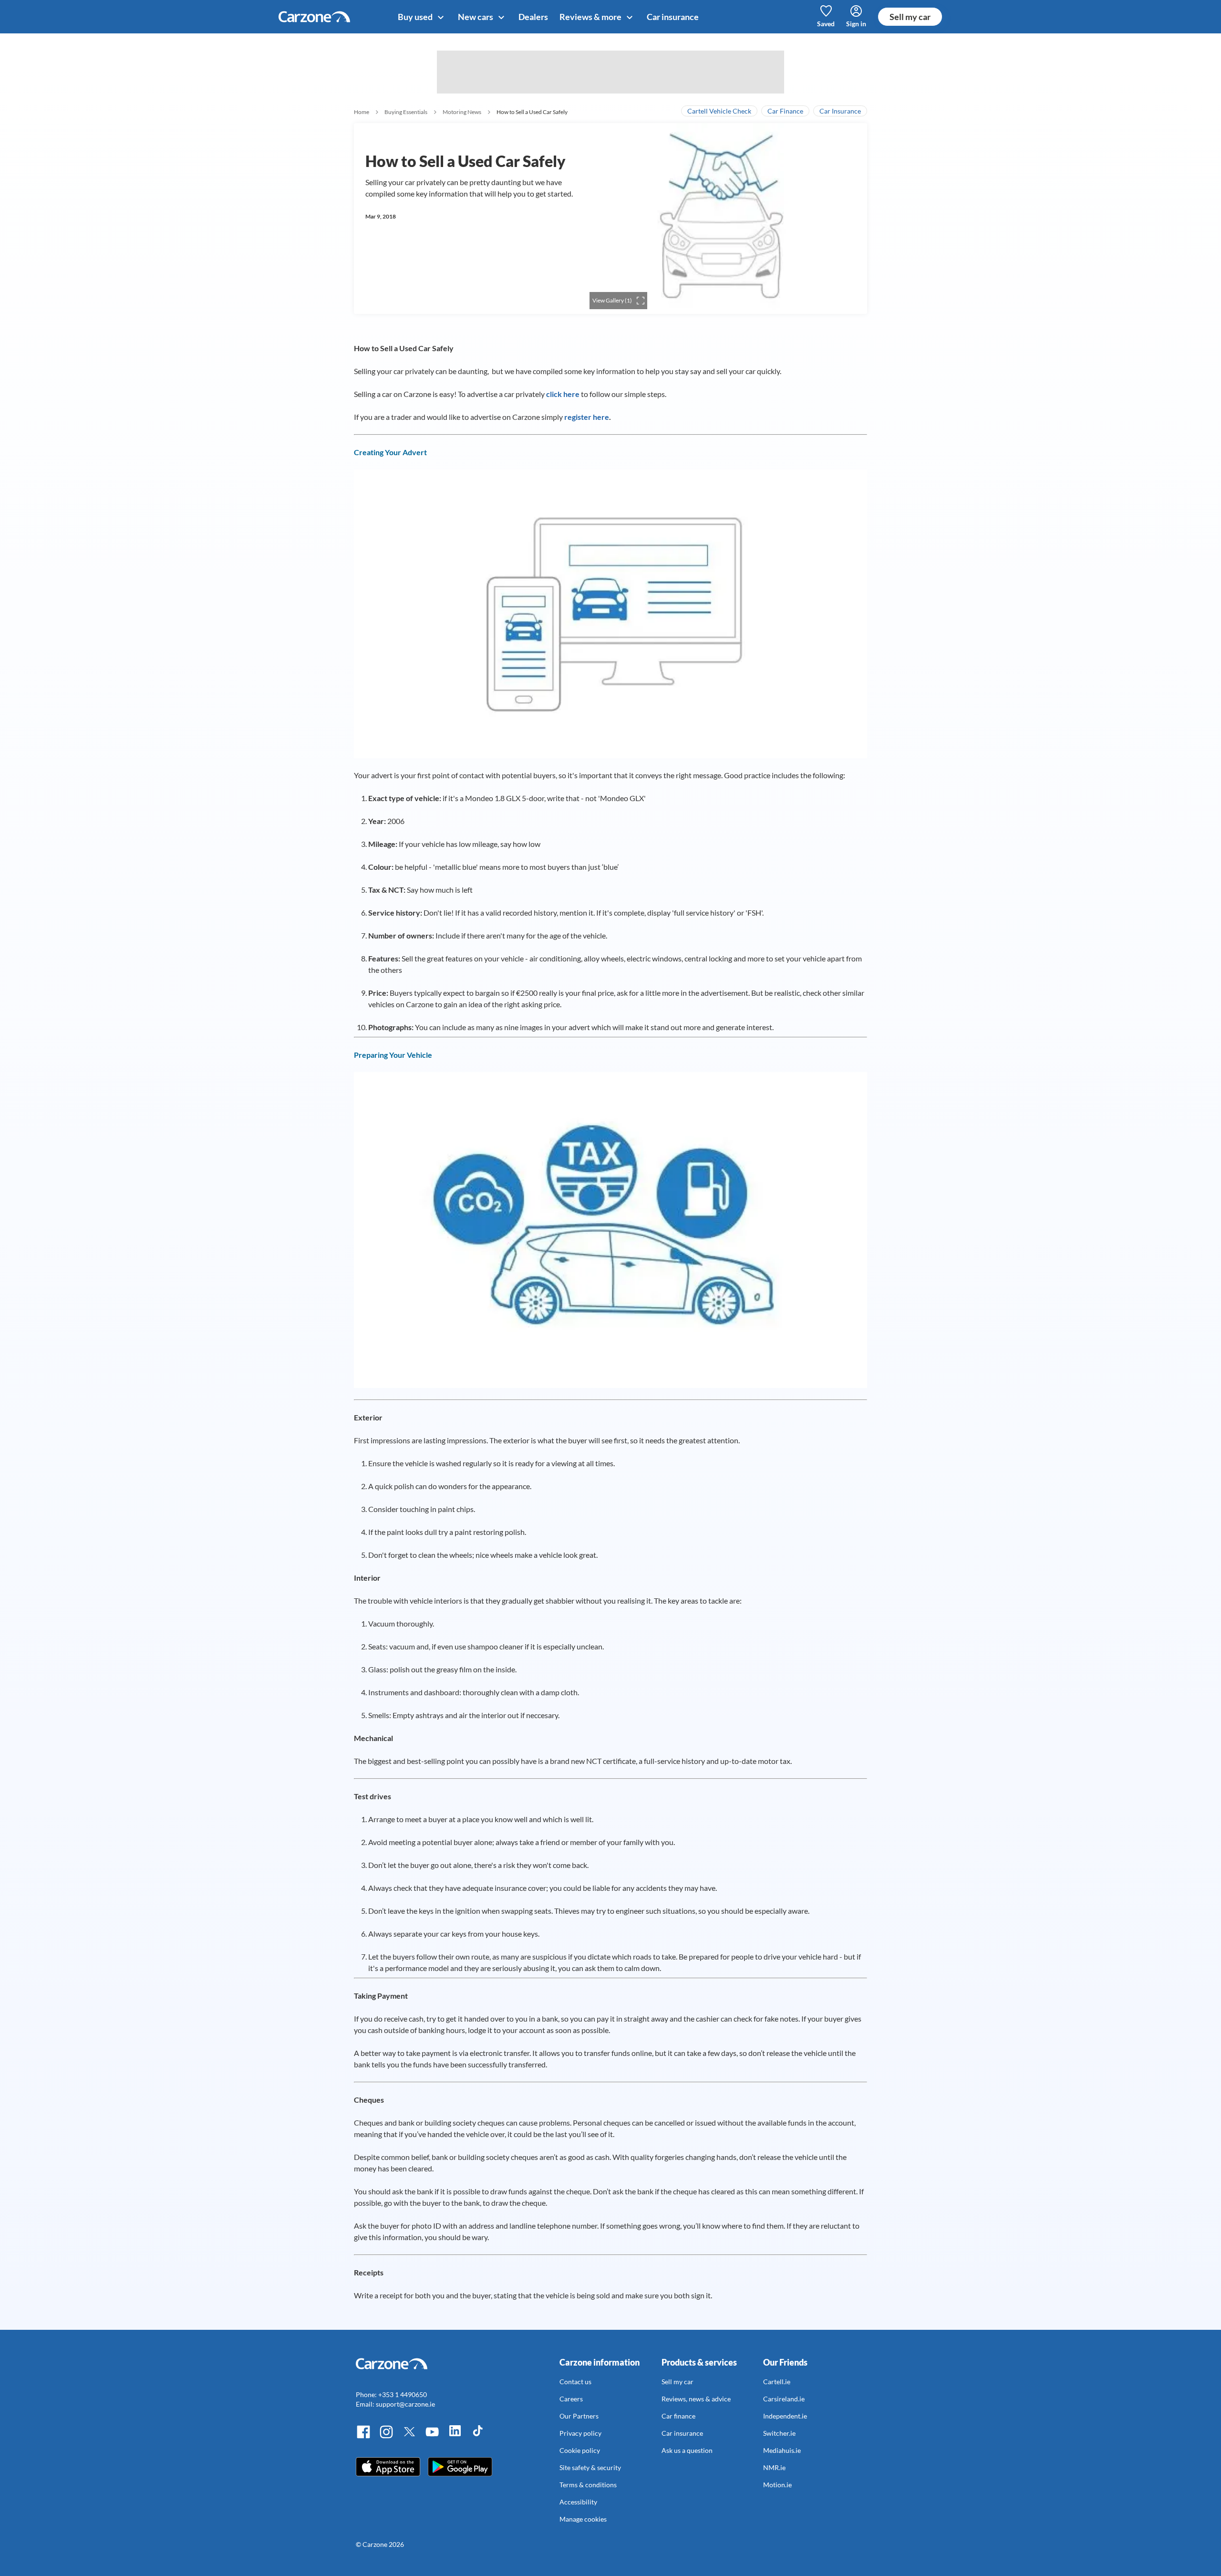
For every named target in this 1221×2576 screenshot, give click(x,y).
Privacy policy (580, 2433)
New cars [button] (476, 17)
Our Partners (579, 2416)
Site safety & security (590, 2467)
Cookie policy (580, 2450)
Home (362, 112)
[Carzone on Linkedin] (455, 2437)
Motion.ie (777, 2485)
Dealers (533, 17)
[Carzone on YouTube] (432, 2437)
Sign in (856, 24)
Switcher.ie (779, 2433)
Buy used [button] (416, 17)
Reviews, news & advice (696, 2399)
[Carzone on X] (409, 2437)
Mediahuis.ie (782, 2450)
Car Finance (785, 111)
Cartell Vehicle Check (719, 111)
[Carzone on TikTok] (478, 2437)
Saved (826, 24)
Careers (571, 2399)
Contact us (575, 2382)
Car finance (678, 2416)
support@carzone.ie (405, 2404)
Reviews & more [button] (591, 17)
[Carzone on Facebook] (363, 2437)
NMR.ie (774, 2467)
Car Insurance (840, 111)
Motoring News (462, 112)
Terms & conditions (588, 2485)
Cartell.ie (777, 2382)
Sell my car (910, 17)
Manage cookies (583, 2519)
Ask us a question (687, 2450)
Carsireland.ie (784, 2399)
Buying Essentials (406, 112)
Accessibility (578, 2502)
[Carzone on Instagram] (386, 2437)
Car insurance (673, 17)
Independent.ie (785, 2416)
